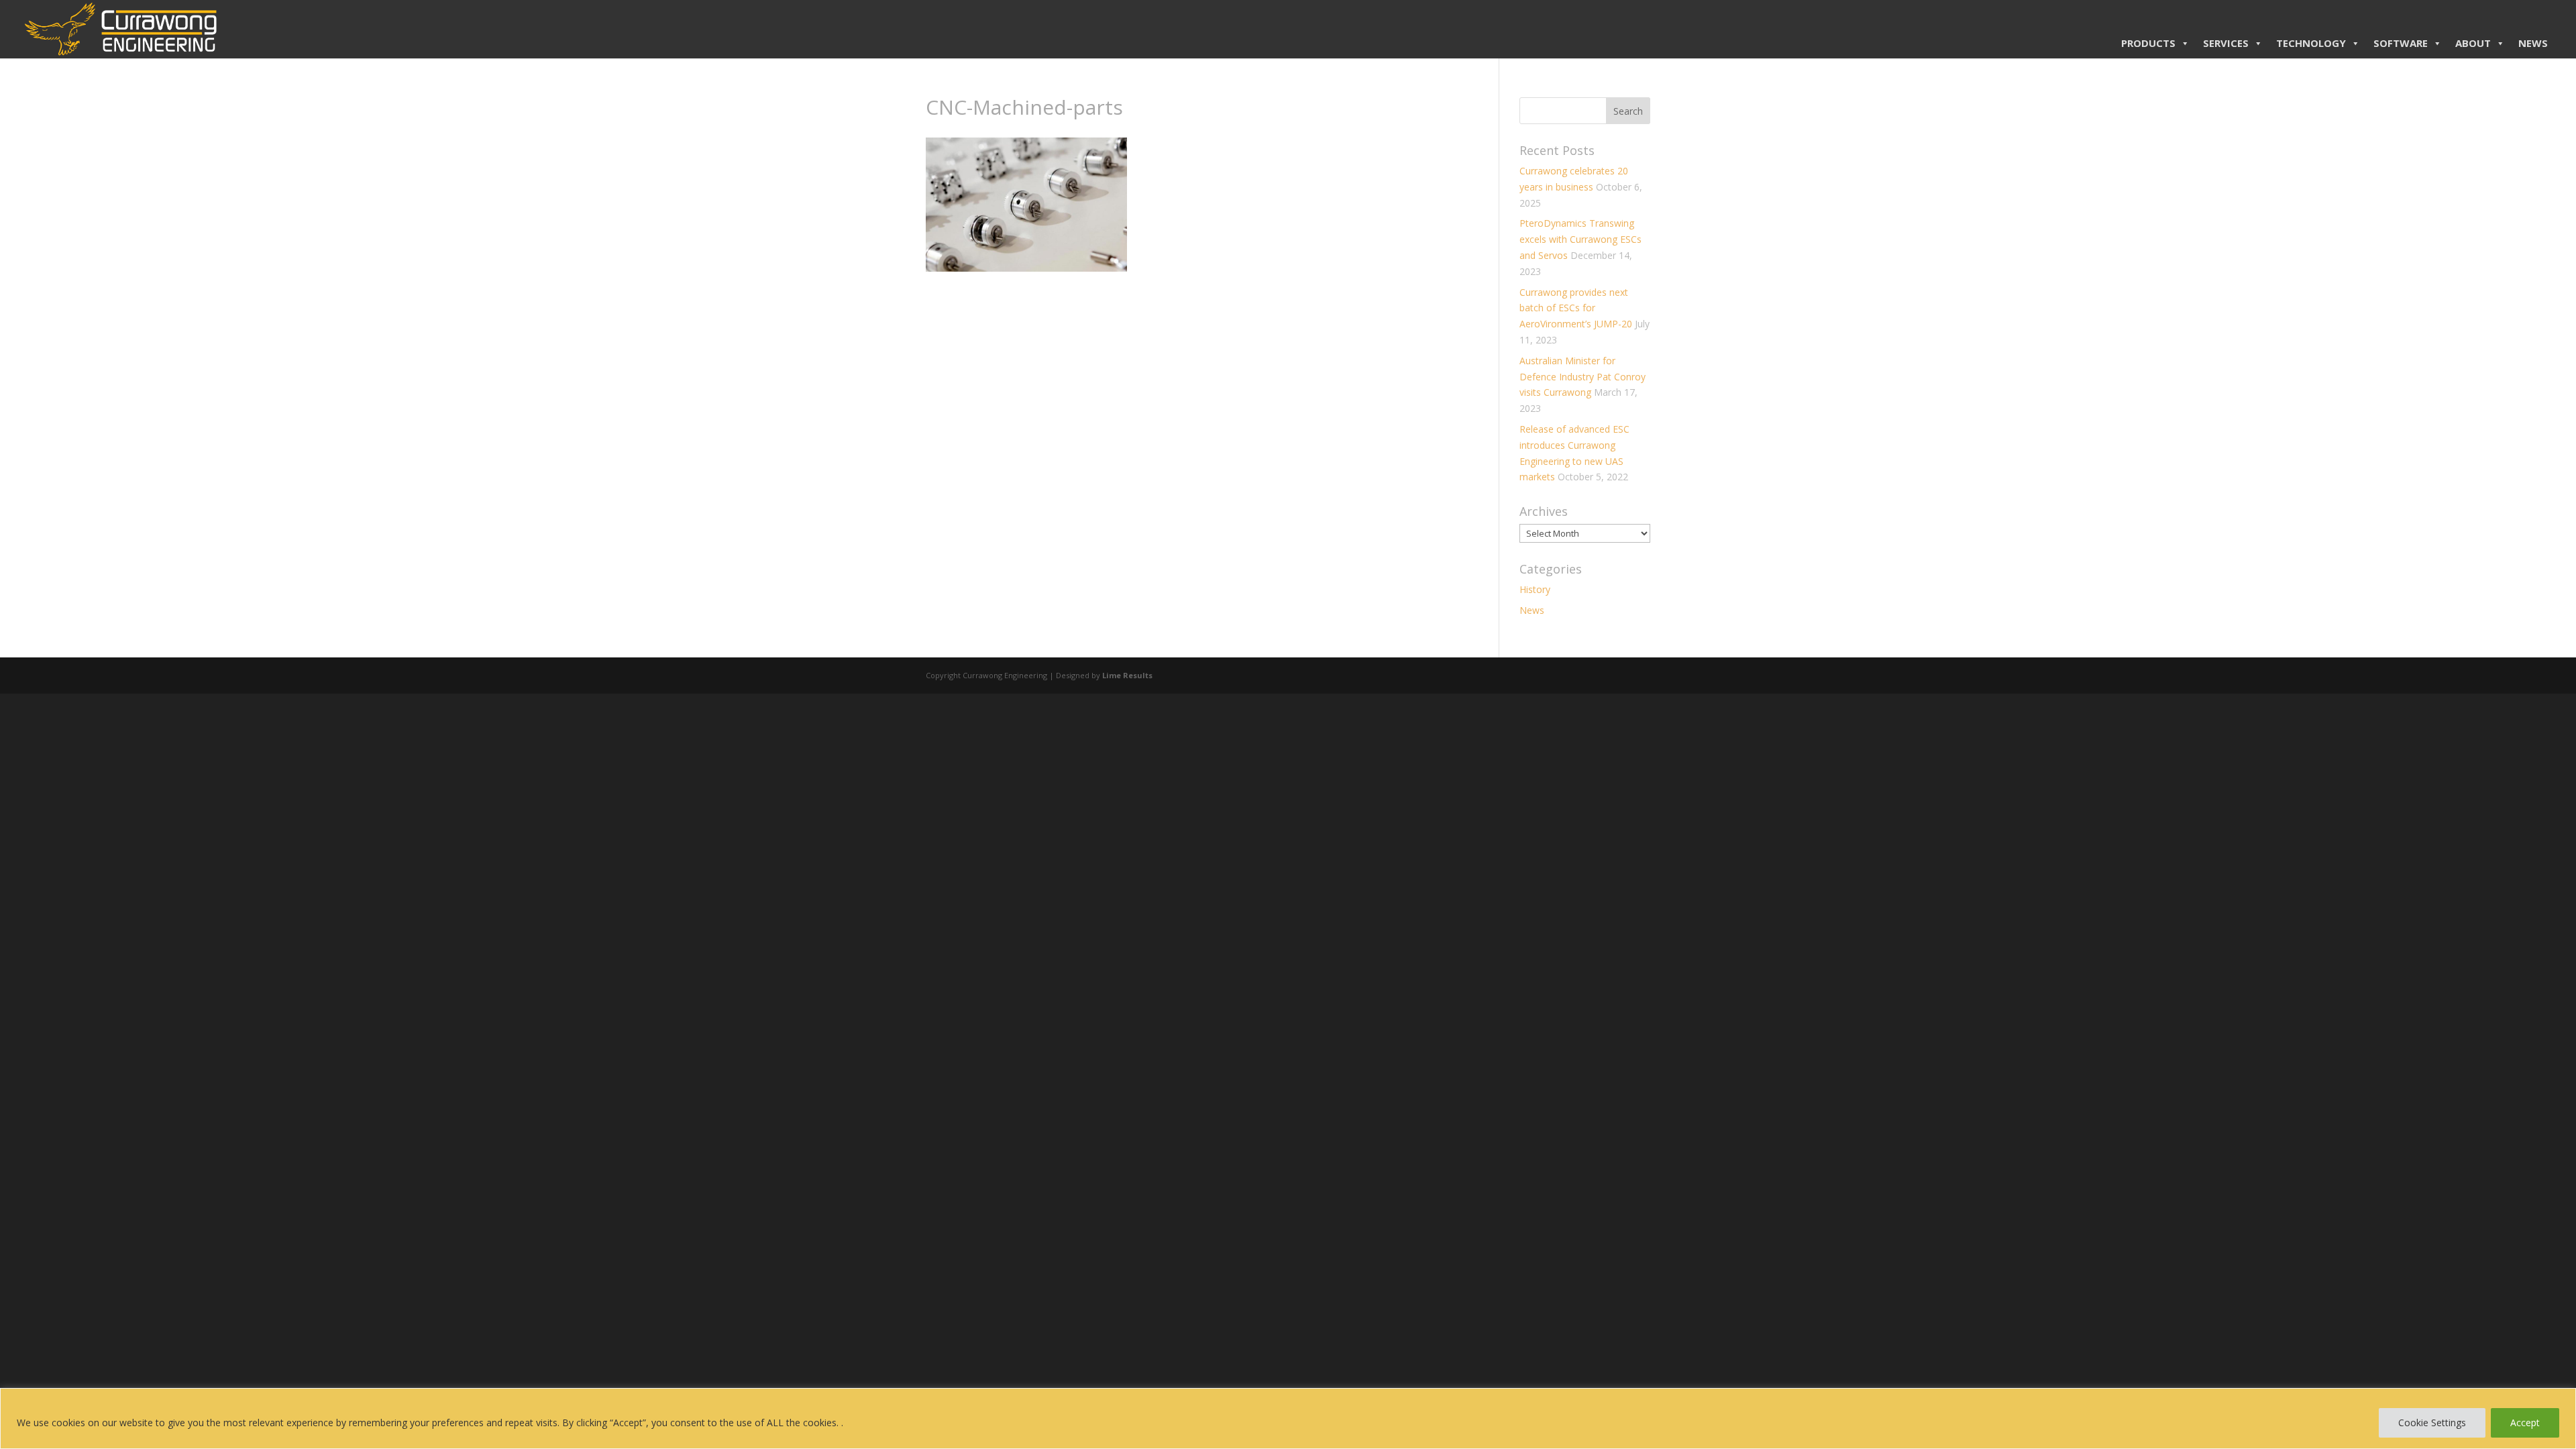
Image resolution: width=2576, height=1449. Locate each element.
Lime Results (1127, 675)
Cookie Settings (2432, 1423)
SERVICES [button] (2226, 43)
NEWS (2533, 43)
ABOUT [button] (2473, 43)
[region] (1288, 1418)
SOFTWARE (2401, 43)
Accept (2525, 1423)
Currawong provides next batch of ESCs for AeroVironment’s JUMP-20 (1576, 308)
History (1535, 589)
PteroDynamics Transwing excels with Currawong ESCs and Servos (1580, 239)
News (1532, 610)
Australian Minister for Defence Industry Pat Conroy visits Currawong (1582, 377)
